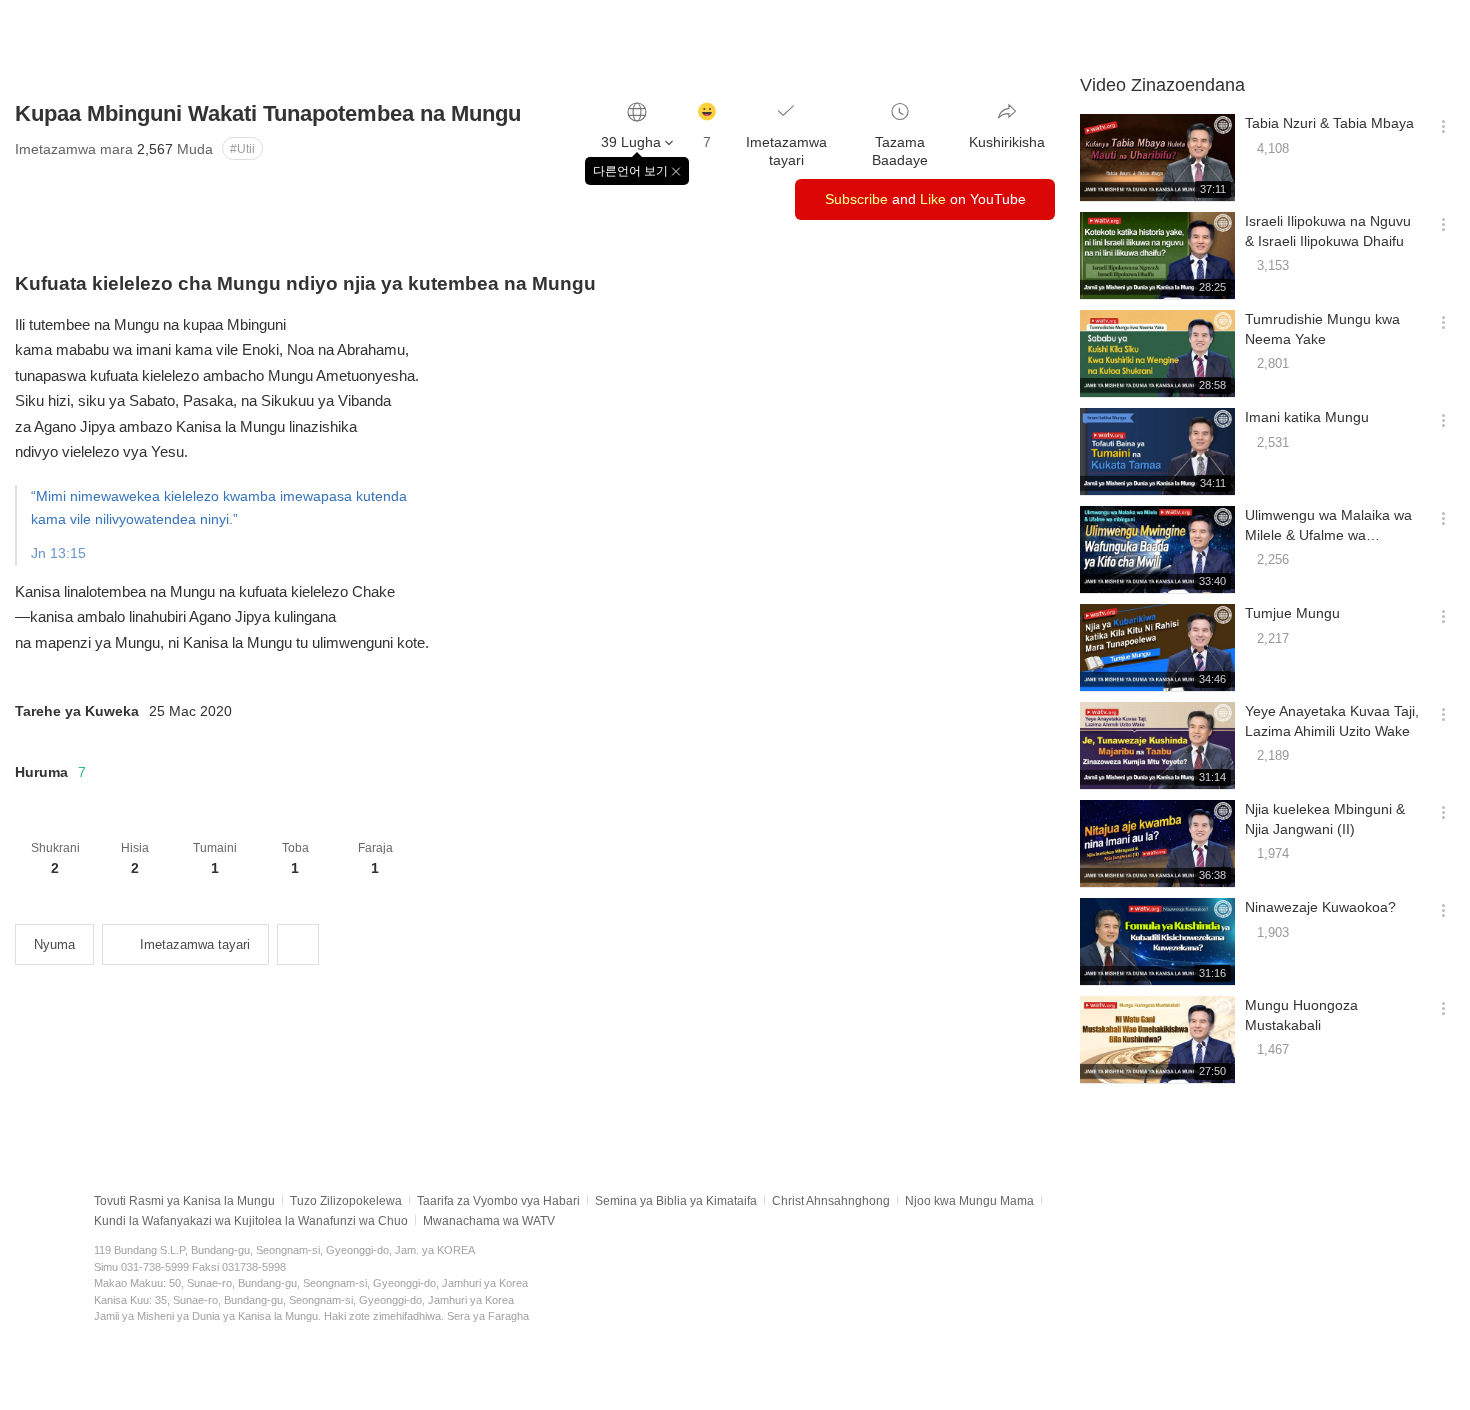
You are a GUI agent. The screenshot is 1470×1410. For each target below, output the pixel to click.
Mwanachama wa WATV (489, 1221)
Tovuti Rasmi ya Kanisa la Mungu (184, 1201)
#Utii (242, 149)
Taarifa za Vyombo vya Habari (498, 1201)
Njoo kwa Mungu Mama (969, 1201)
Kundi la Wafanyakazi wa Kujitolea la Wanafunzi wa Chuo (251, 1221)
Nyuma (54, 944)
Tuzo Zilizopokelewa (346, 1201)
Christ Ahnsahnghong (831, 1201)
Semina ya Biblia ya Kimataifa (676, 1201)
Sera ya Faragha (488, 1316)
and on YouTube (925, 199)
